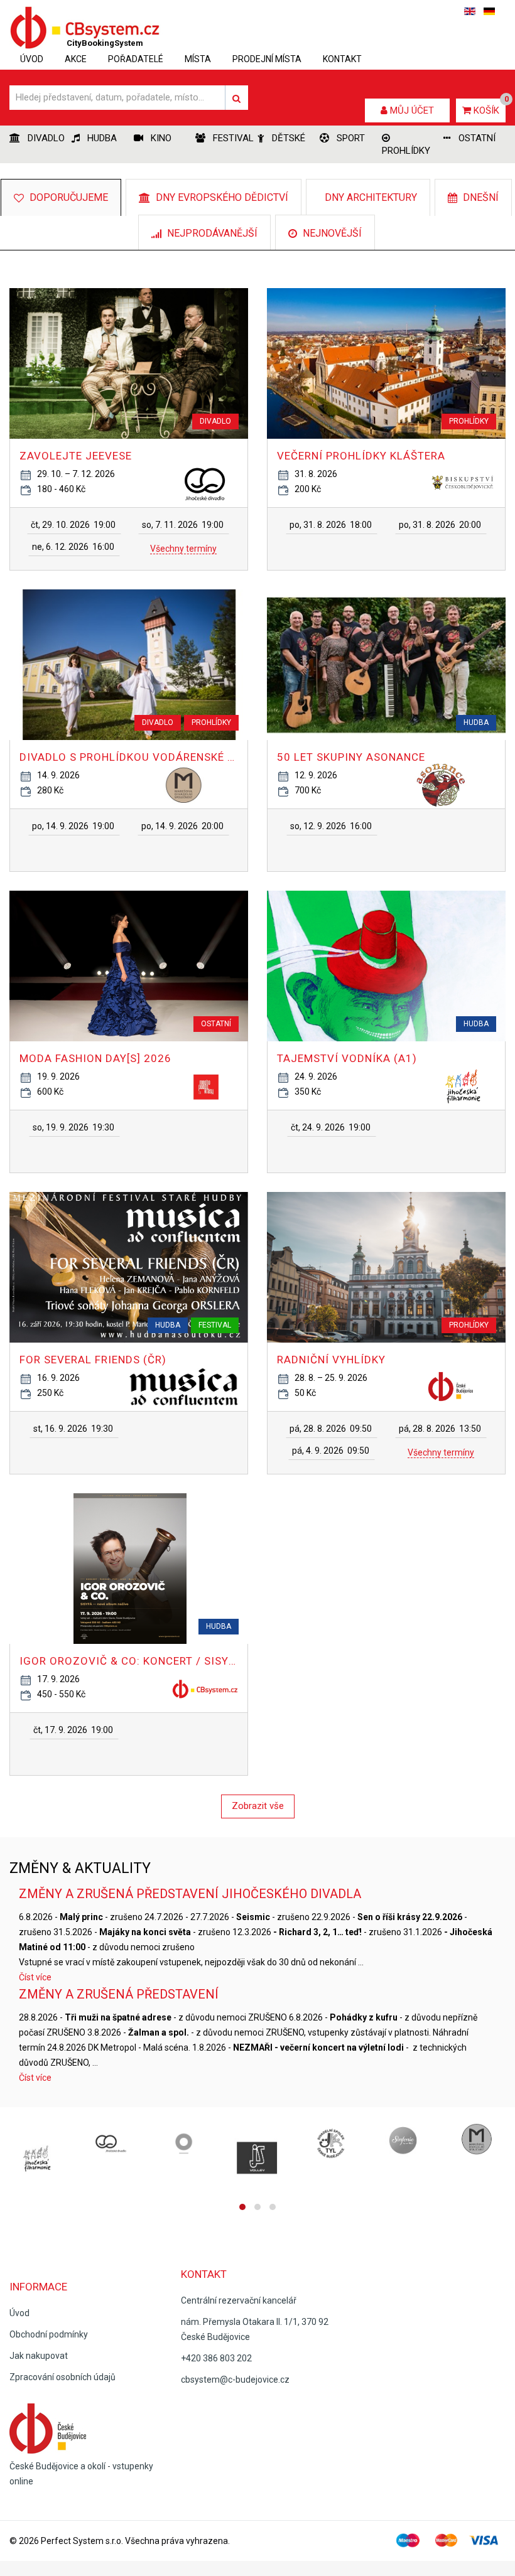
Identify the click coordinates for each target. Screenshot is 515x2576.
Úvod (32, 59)
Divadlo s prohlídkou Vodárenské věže (129, 757)
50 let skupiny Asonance (351, 757)
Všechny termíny (183, 549)
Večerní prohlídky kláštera (361, 456)
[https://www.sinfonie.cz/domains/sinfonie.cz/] (405, 2144)
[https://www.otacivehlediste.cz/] (184, 2144)
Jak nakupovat (39, 2356)
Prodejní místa (267, 59)
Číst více (35, 1977)
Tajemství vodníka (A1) (347, 1058)
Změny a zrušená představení (119, 1994)
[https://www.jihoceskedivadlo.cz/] (110, 2144)
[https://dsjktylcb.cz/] (331, 2144)
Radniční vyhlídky (331, 1360)
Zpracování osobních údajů (62, 2377)
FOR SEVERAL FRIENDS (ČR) (93, 1360)
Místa (198, 59)
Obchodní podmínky (49, 2334)
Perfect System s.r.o (81, 2541)
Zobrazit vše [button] (258, 1806)
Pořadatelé (136, 59)
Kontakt (342, 59)
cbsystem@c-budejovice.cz (235, 2380)
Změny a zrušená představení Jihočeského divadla (190, 1894)
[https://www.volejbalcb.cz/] (257, 2159)
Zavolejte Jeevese (76, 456)
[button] (74, 525)
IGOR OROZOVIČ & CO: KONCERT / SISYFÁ (129, 1661)
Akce (76, 59)
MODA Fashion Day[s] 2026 (95, 1058)
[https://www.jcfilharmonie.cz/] (37, 2159)
